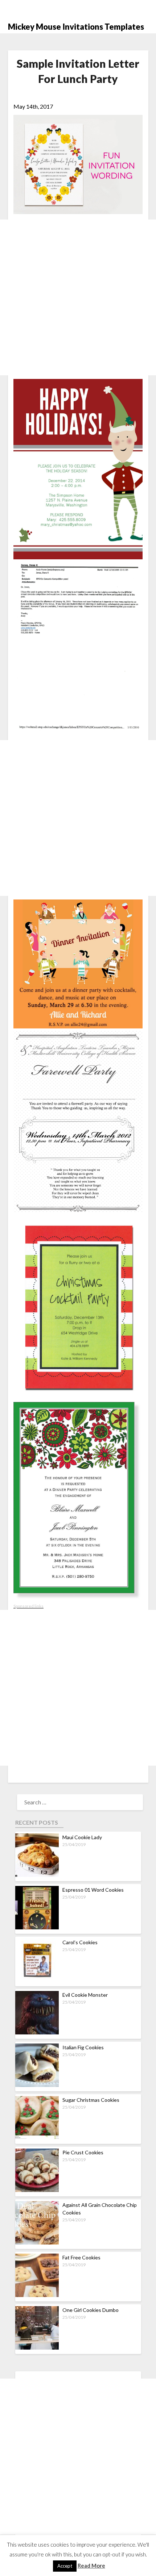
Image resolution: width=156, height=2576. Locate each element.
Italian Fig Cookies (83, 2047)
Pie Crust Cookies (83, 2152)
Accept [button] (65, 2566)
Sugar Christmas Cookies (91, 2100)
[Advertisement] (78, 297)
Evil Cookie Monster (85, 1995)
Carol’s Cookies (80, 1942)
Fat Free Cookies (81, 2257)
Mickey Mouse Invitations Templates (76, 27)
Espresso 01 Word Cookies (93, 1890)
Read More (91, 2565)
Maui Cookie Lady (82, 1837)
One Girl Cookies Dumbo (91, 2310)
